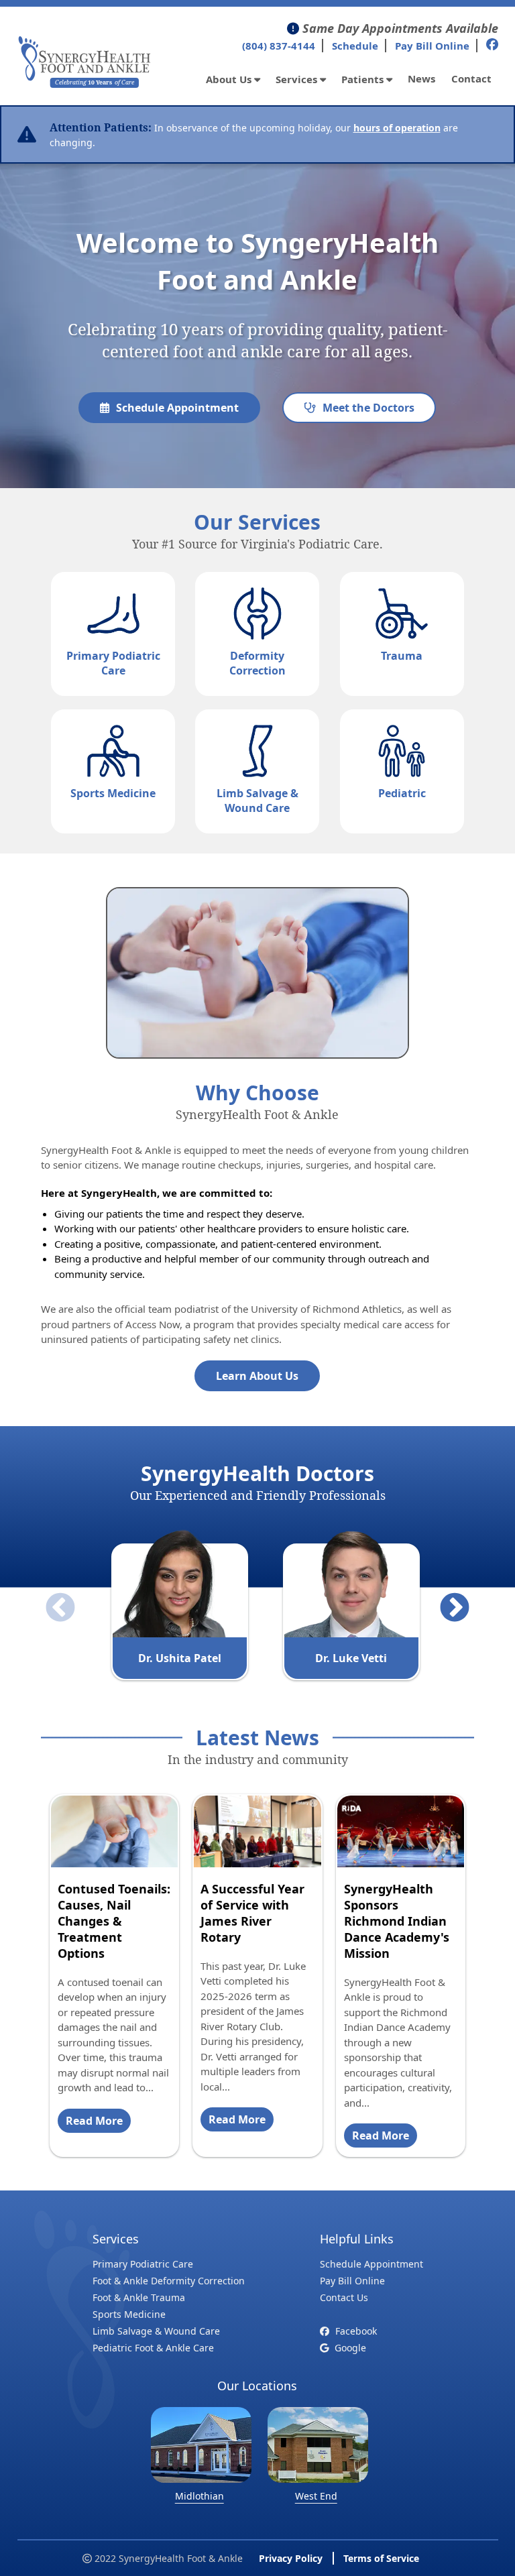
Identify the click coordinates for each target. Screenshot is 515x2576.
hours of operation (397, 128)
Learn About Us (257, 1376)
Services (298, 79)
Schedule (355, 46)
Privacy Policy (291, 2558)
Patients (364, 79)
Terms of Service (381, 2558)
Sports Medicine (129, 2314)
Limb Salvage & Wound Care (156, 2331)
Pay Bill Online (432, 46)
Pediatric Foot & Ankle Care (153, 2348)
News (421, 78)
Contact (471, 78)
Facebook (355, 2331)
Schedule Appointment (177, 408)
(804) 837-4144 (279, 46)
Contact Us (344, 2297)
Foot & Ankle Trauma (139, 2297)
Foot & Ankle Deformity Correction (169, 2281)
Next (445, 1598)
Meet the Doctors (368, 408)
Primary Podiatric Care (143, 2264)
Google (349, 2348)
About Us (230, 79)
